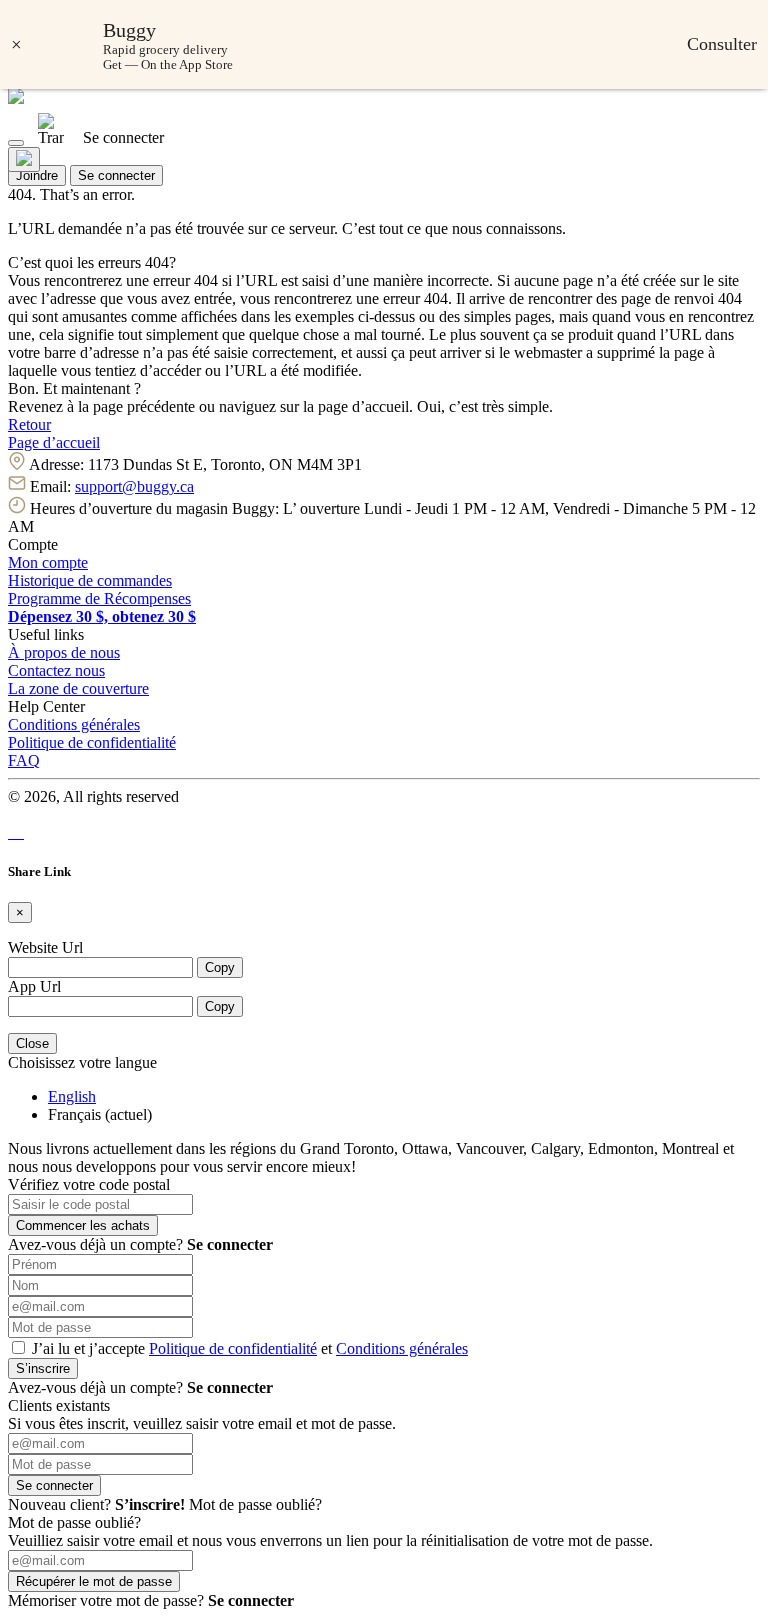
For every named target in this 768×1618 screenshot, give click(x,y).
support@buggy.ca (134, 486)
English (72, 1096)
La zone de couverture (78, 688)
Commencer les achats (83, 1225)
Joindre (37, 175)
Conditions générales (74, 724)
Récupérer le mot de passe (94, 1581)
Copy (220, 967)
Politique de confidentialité (92, 742)
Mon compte (48, 562)
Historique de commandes (90, 580)
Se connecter (116, 175)
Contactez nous (56, 670)
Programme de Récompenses (99, 598)
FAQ (24, 760)
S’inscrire (43, 1368)
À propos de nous (64, 652)
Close (32, 1043)
